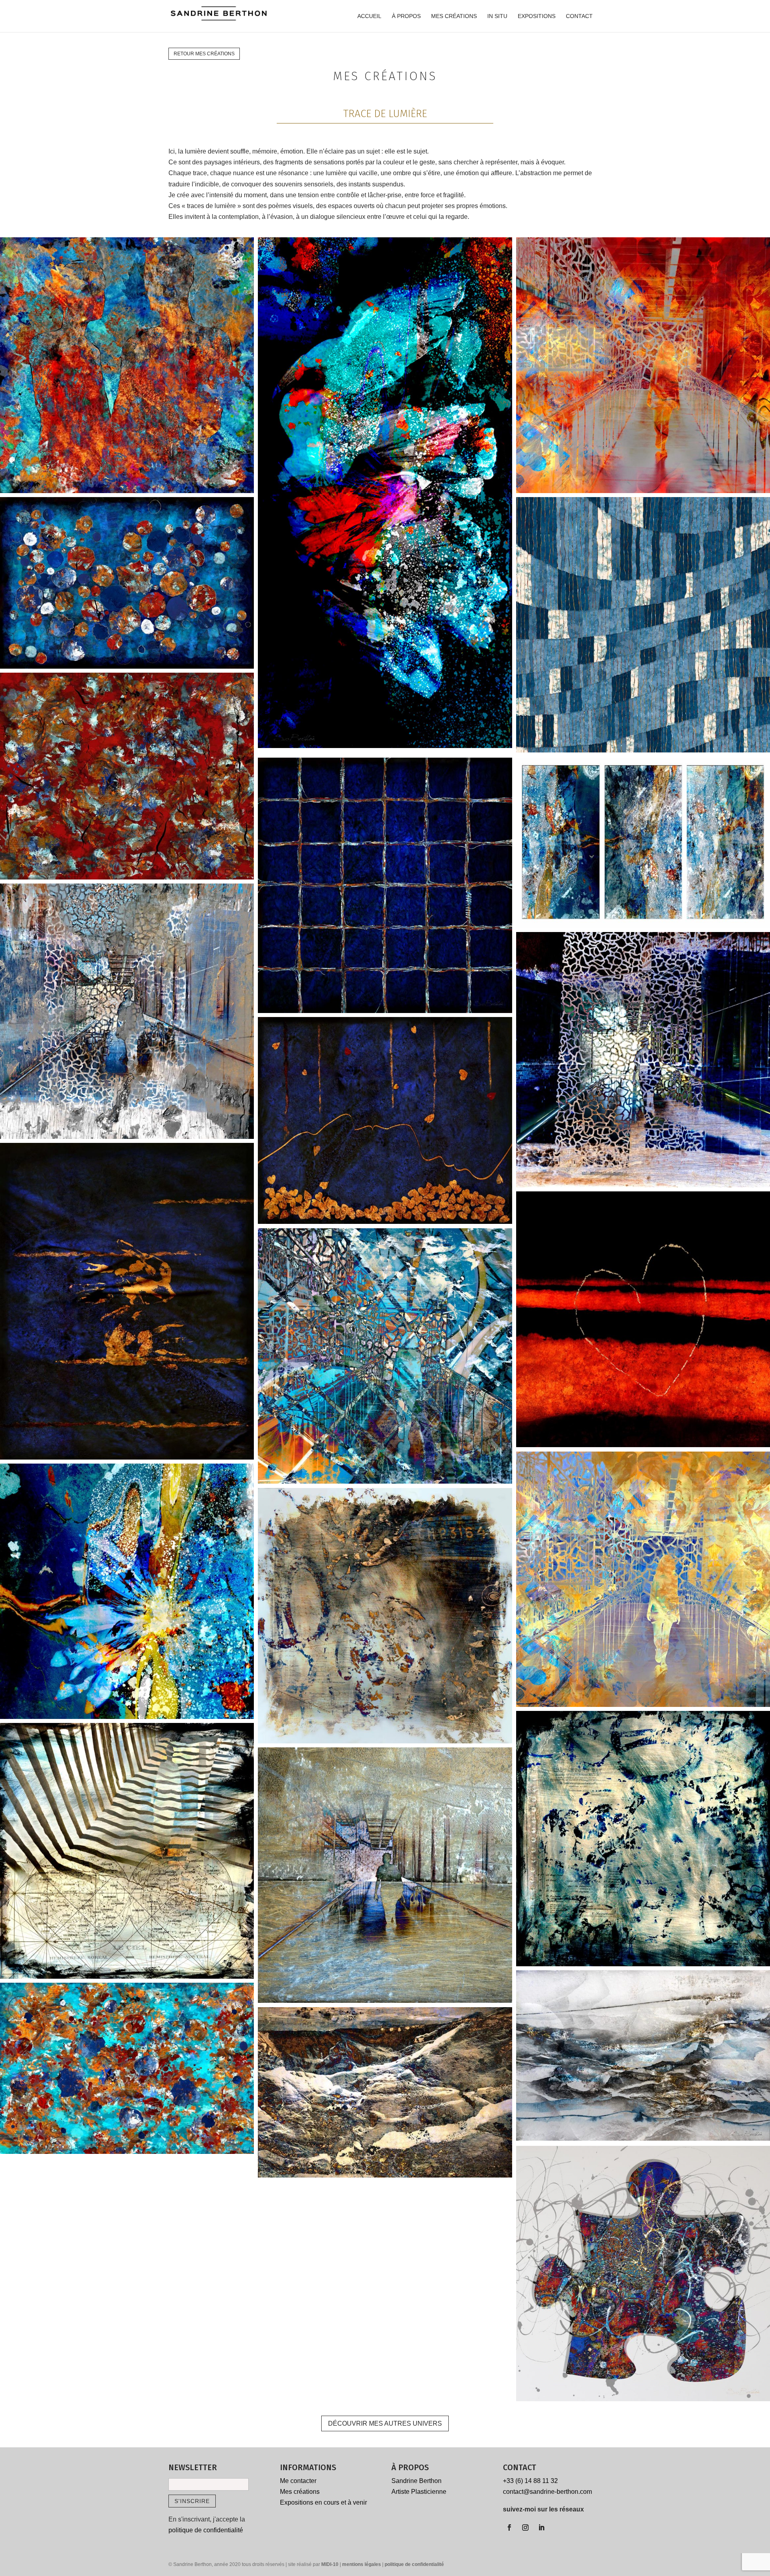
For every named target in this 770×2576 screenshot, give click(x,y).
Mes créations (454, 16)
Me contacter (298, 2481)
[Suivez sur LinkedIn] (541, 2527)
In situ (497, 16)
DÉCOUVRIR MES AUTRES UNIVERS (385, 2423)
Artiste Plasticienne (419, 2492)
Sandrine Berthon (416, 2481)
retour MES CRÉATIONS (204, 54)
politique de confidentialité (206, 2530)
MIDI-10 (330, 2564)
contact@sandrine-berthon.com (547, 2492)
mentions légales (362, 2564)
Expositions (537, 16)
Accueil (369, 16)
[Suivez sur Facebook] (509, 2527)
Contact (579, 16)
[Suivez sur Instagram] (525, 2527)
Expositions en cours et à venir (323, 2502)
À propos (406, 16)
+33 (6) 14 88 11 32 (530, 2481)
